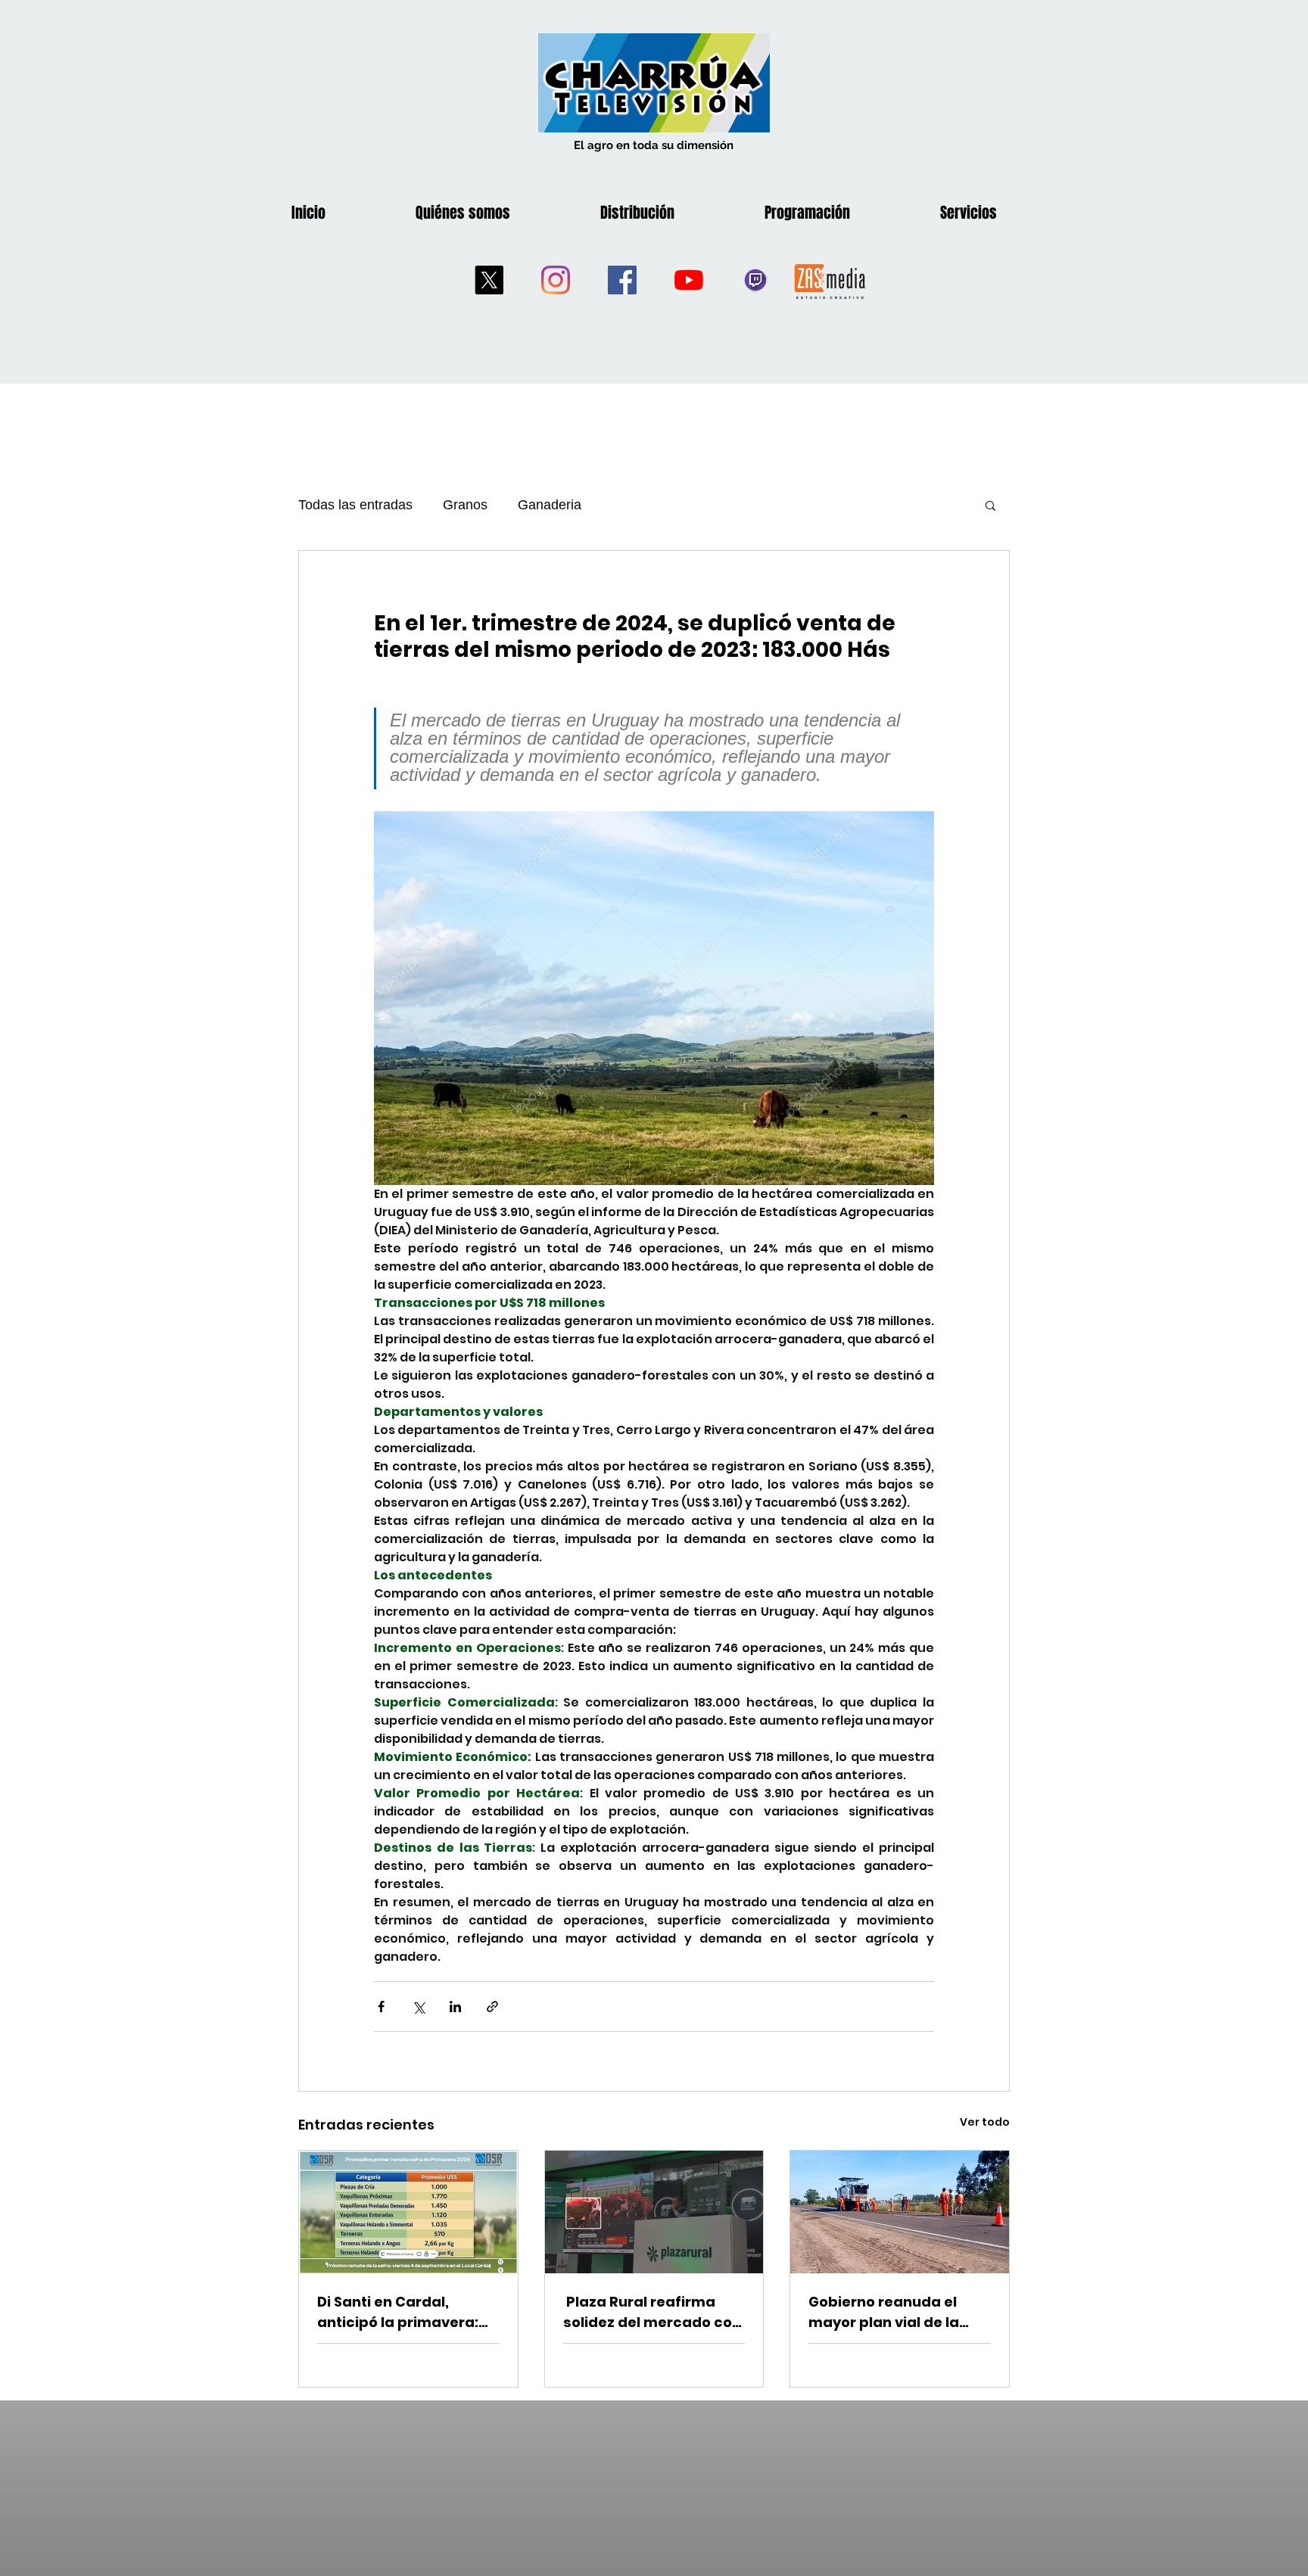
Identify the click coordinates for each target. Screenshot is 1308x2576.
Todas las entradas (355, 505)
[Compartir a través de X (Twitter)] (418, 2007)
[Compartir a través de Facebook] (381, 2007)
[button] (990, 505)
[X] (489, 280)
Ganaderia (550, 505)
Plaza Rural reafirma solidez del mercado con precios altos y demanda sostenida (654, 2312)
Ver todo (985, 2122)
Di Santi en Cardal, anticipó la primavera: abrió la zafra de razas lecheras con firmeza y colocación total (400, 2312)
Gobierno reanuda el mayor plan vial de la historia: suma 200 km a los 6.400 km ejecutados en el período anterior (897, 2312)
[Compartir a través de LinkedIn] (455, 2007)
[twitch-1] (755, 280)
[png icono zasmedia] (830, 280)
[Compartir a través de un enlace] (492, 2007)
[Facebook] (622, 280)
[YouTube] (689, 280)
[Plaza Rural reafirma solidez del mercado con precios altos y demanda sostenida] (654, 2212)
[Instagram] (556, 280)
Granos (465, 505)
